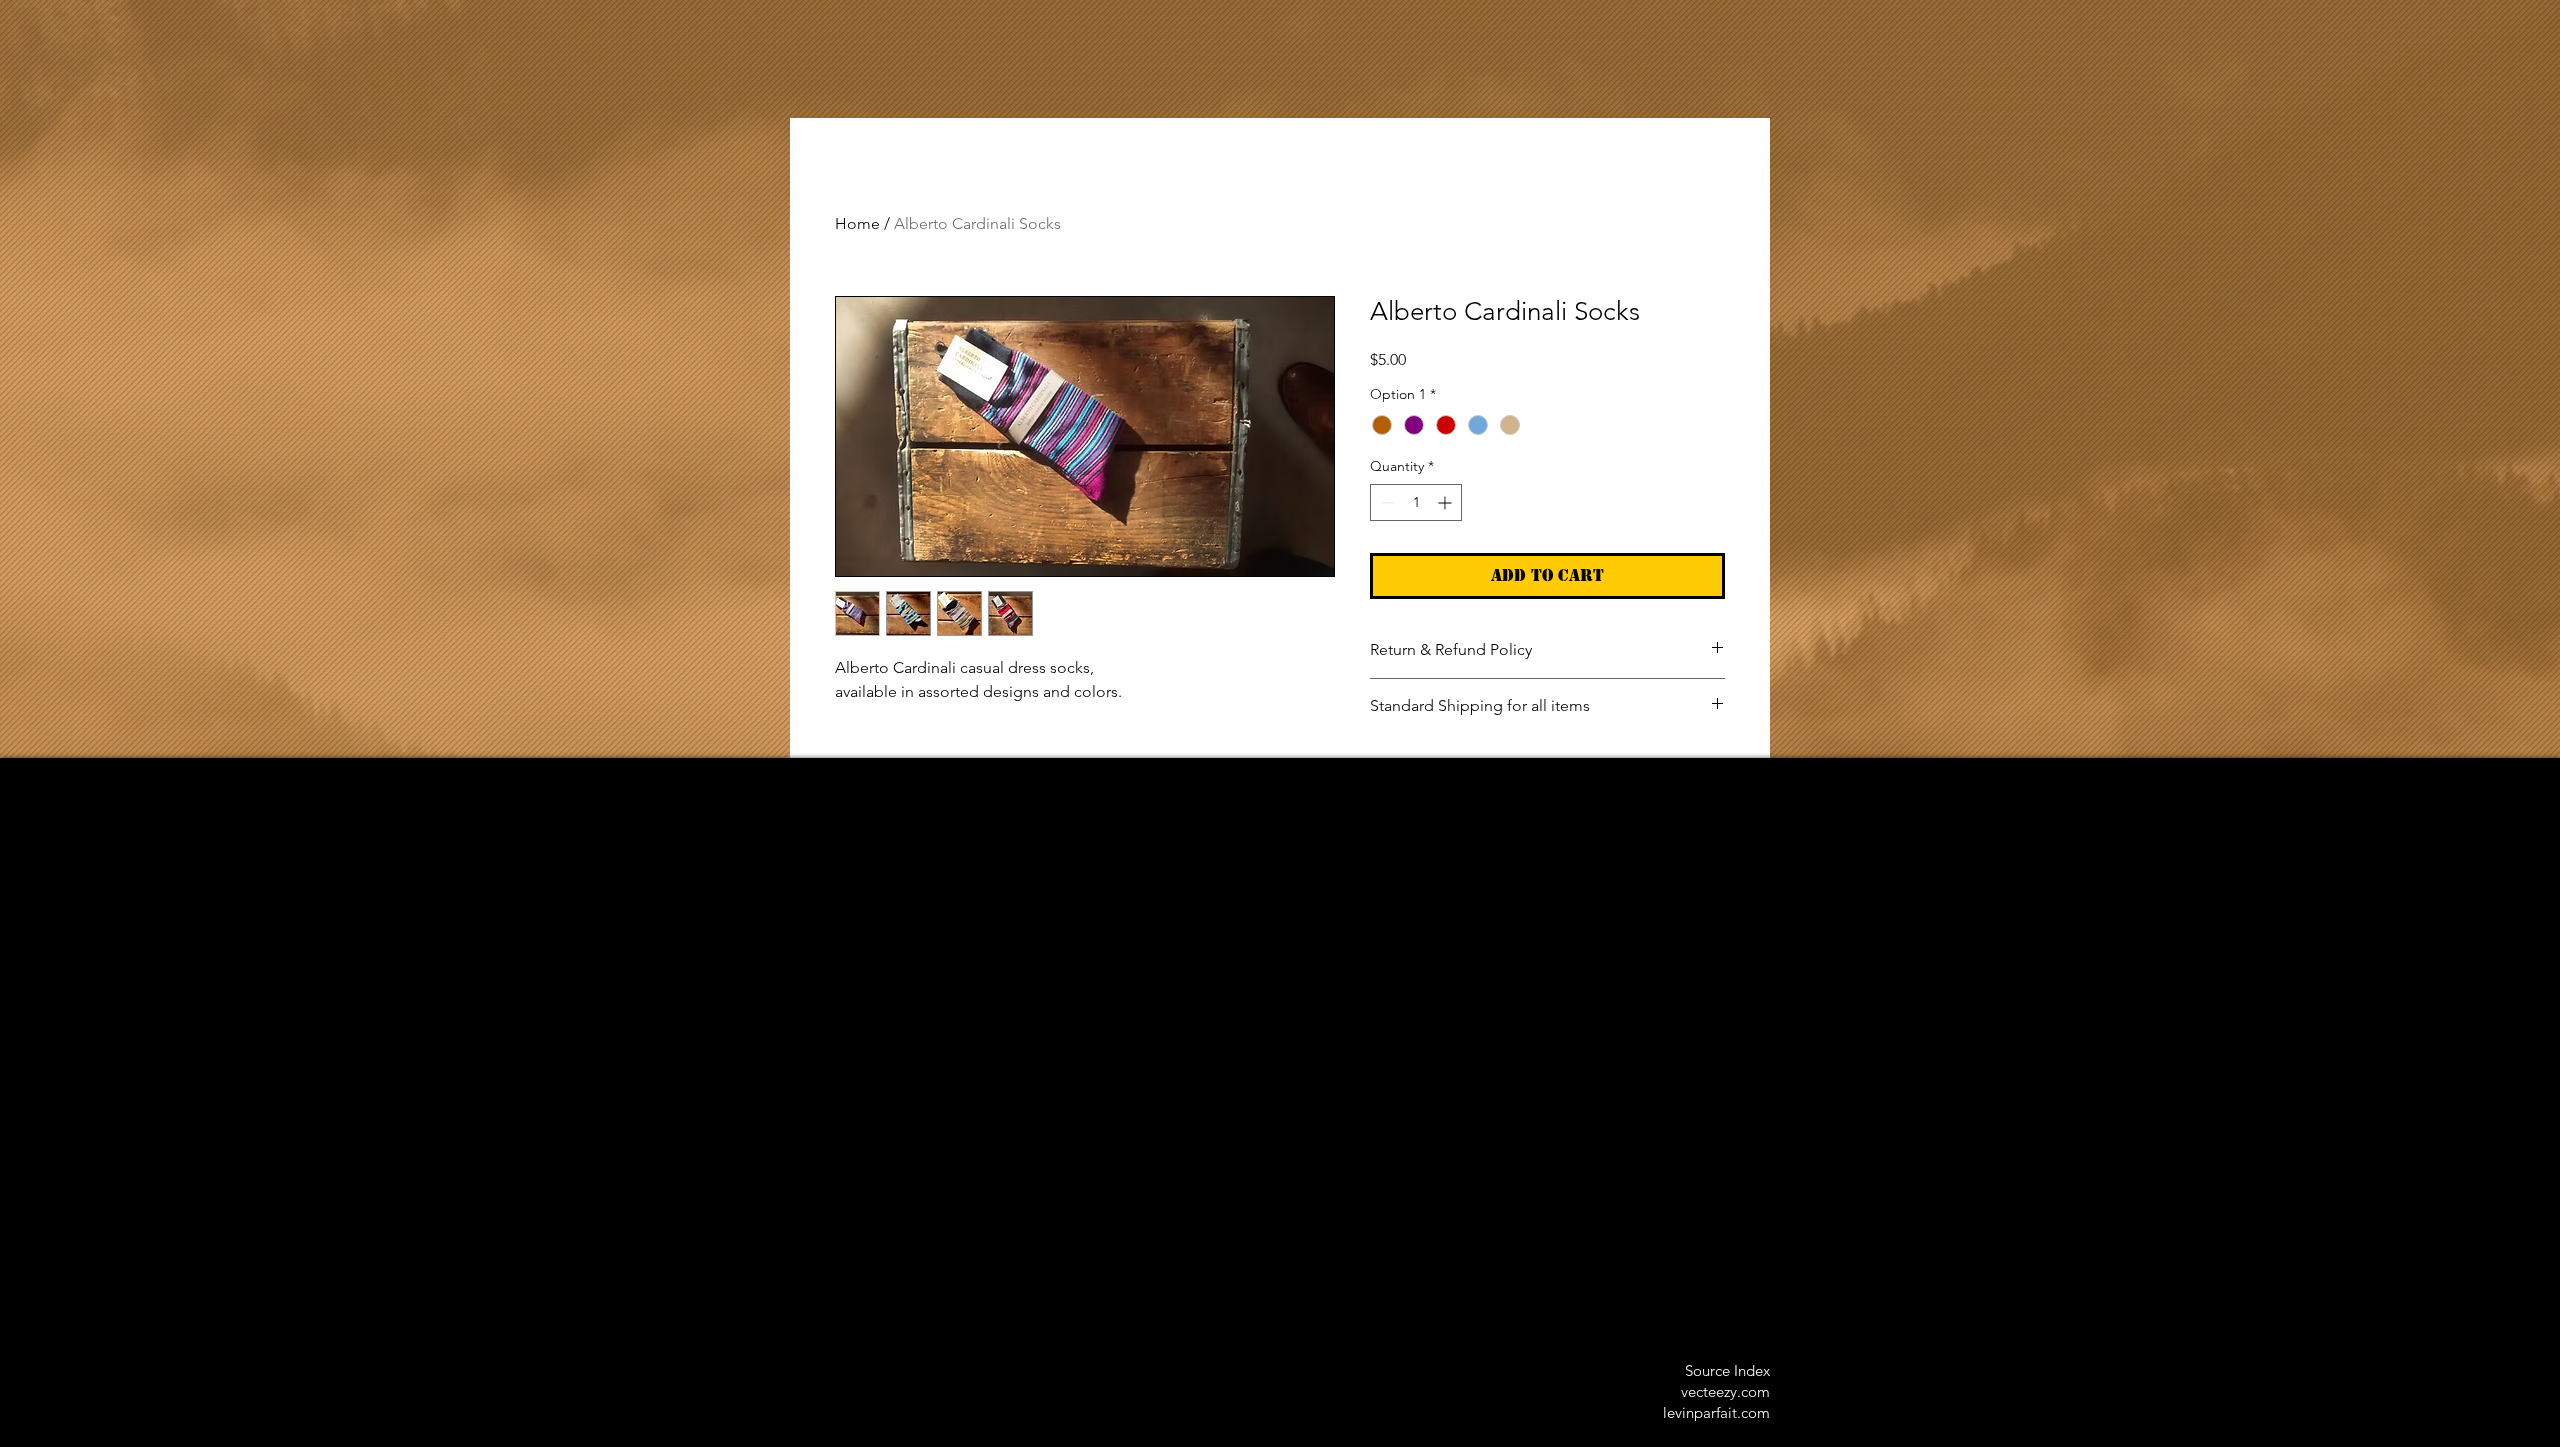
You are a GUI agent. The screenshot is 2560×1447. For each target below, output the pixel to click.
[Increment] (1446, 502)
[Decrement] (1385, 502)
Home (857, 223)
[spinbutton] (1416, 502)
